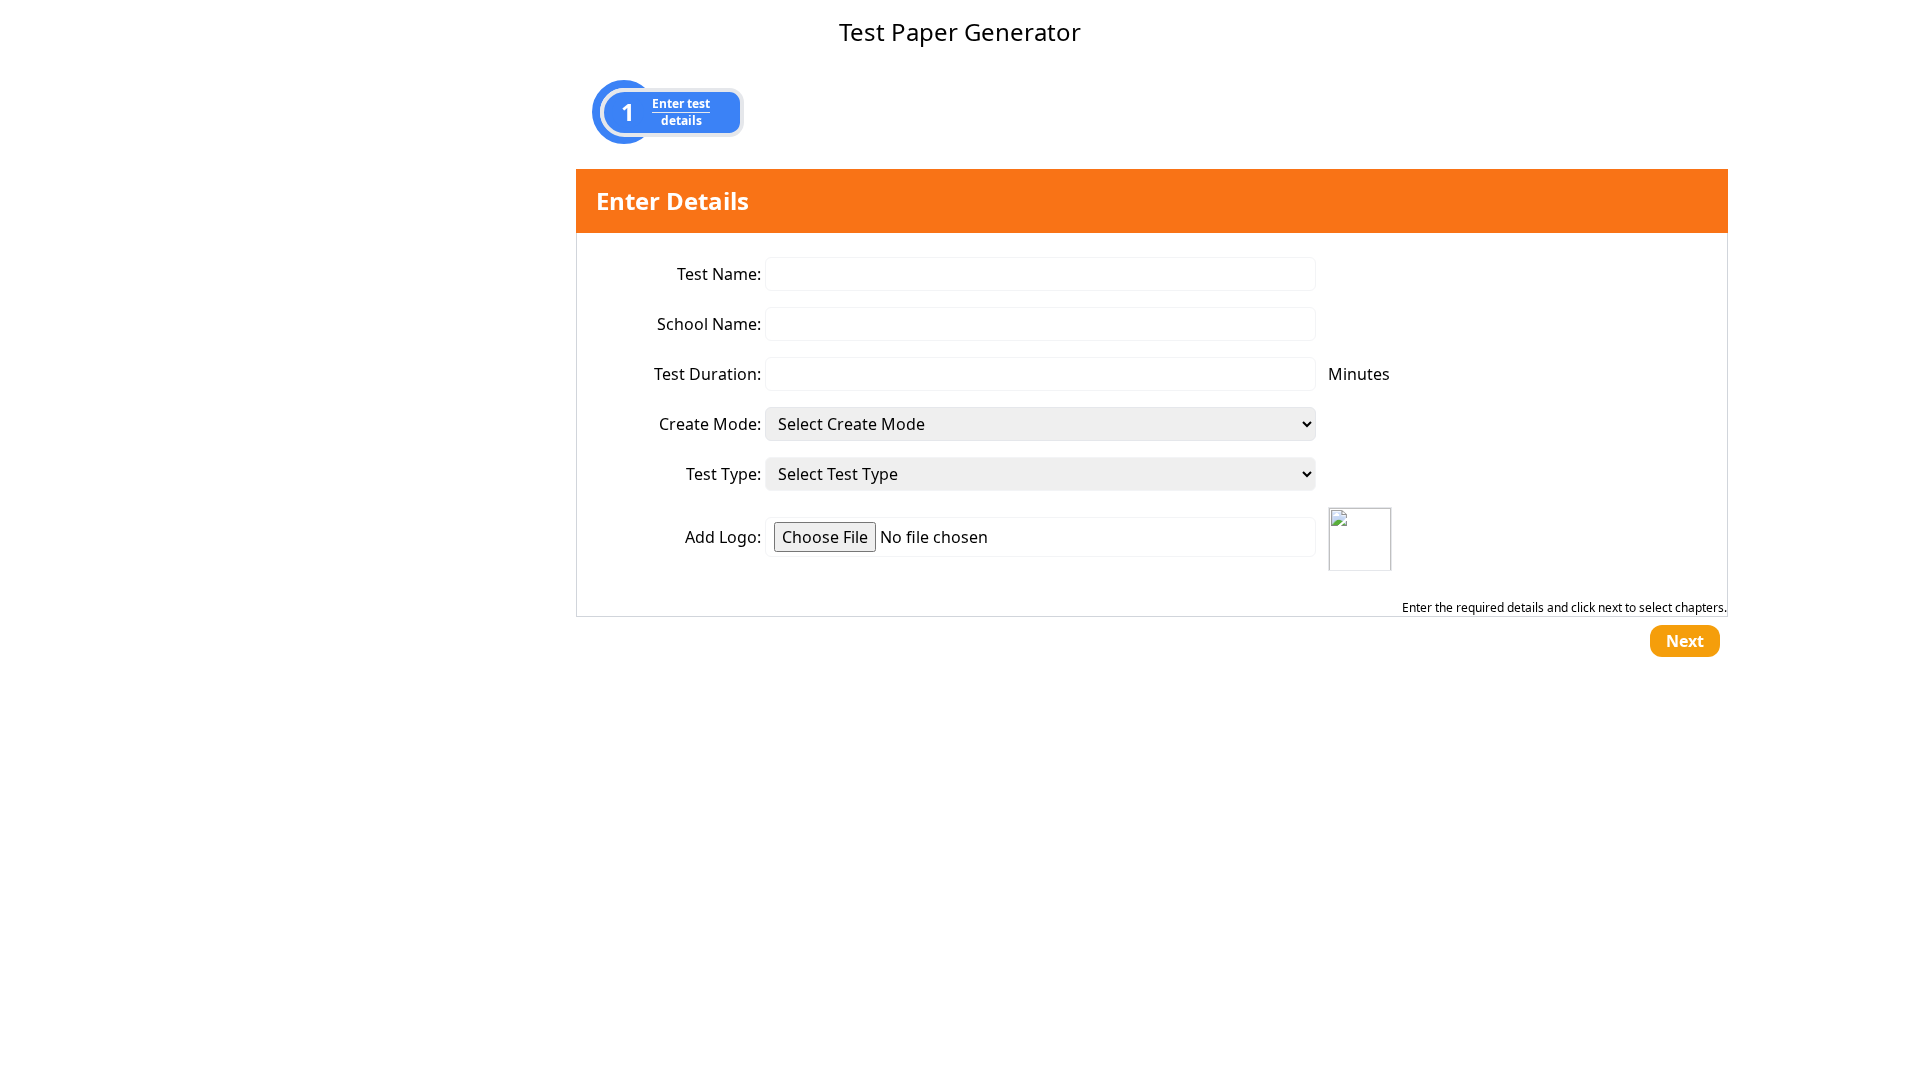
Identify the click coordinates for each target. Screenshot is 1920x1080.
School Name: (709, 324)
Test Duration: (707, 374)
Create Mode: (710, 424)
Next (1685, 641)
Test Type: (723, 474)
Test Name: (719, 274)
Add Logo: (723, 537)
